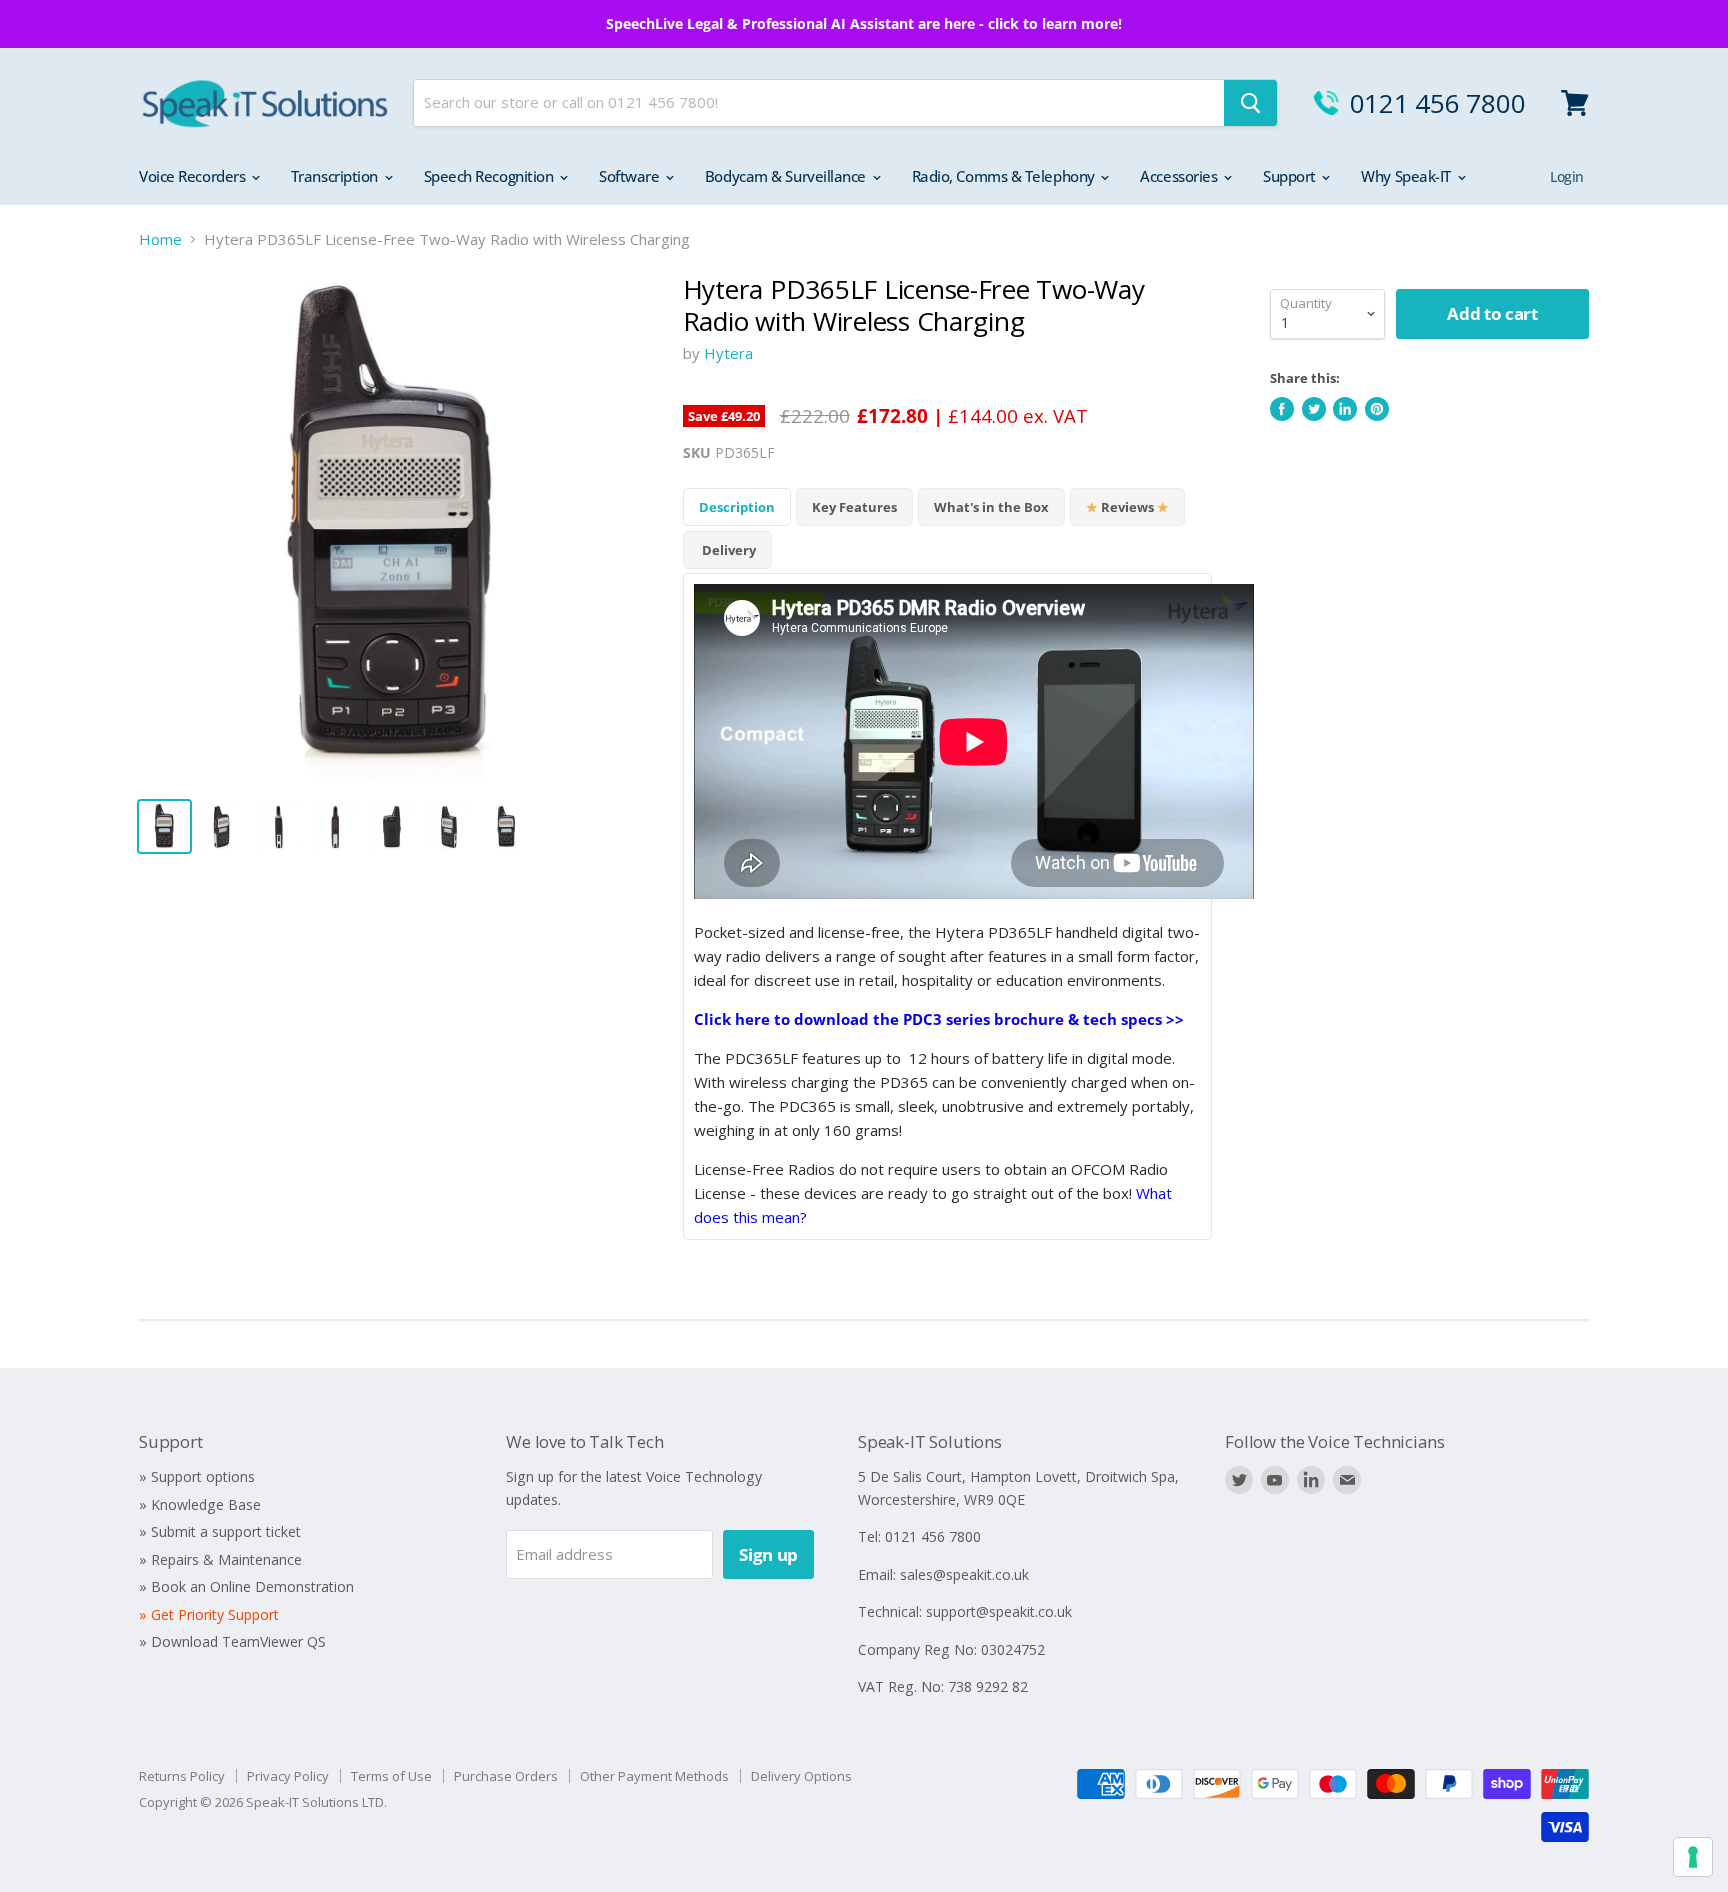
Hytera (728, 353)
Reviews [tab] (1127, 507)
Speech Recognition (490, 176)
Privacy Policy (288, 1776)
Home (160, 239)
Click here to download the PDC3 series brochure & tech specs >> (939, 1019)
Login (1567, 176)
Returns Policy (182, 1776)
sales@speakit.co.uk (964, 1574)
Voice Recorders (194, 176)
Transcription (336, 176)
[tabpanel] (947, 906)
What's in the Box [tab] (991, 507)
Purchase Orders (506, 1776)
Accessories (1180, 176)
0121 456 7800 (1438, 103)
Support (1291, 176)
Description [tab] (737, 507)
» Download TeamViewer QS (232, 1641)
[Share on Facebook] (1282, 409)
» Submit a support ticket (220, 1531)
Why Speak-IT (1407, 176)
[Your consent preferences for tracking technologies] (1693, 1857)
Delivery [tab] (727, 550)
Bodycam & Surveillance (787, 176)
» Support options (197, 1476)
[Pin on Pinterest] (1377, 409)
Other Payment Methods (654, 1776)
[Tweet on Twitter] (1314, 409)
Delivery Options (801, 1776)
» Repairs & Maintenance (220, 1559)
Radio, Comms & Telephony (1005, 176)
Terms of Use (391, 1776)
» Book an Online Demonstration (246, 1586)
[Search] (1250, 103)
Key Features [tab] (854, 507)
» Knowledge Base (200, 1504)
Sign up (768, 1554)
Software (631, 176)
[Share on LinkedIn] (1345, 409)
